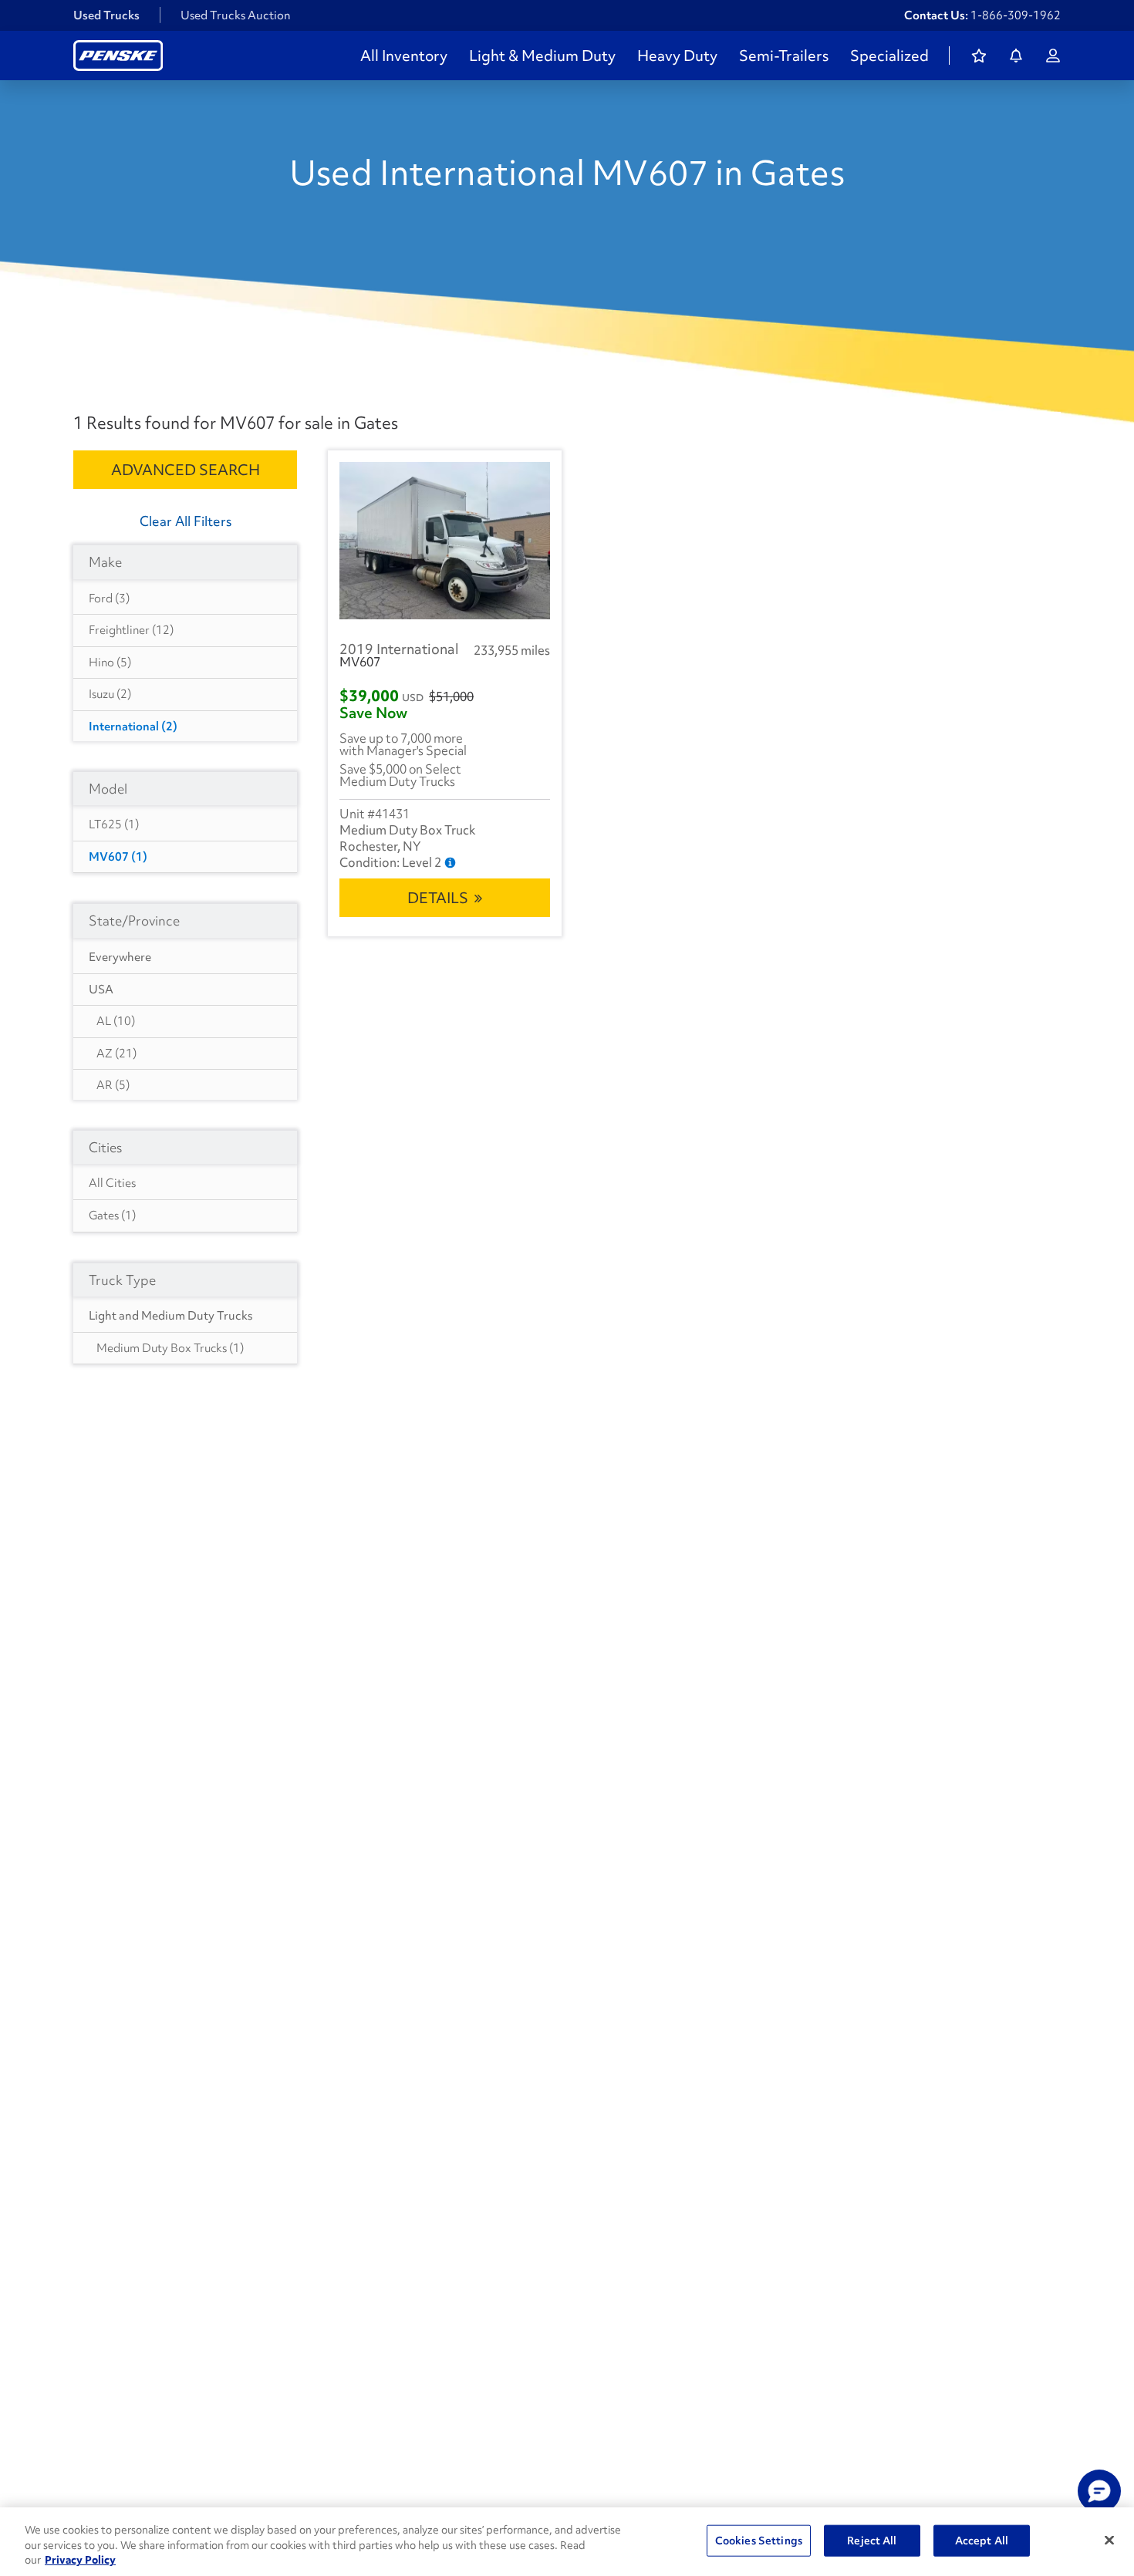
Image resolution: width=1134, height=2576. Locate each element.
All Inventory (404, 56)
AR (113, 1085)
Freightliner (131, 630)
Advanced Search (186, 470)
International (133, 727)
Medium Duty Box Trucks (170, 1348)
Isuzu (110, 694)
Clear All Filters (186, 521)
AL (116, 1021)
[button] (1099, 2491)
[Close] (1109, 2540)
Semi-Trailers (784, 56)
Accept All (982, 2540)
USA (101, 990)
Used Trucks (106, 15)
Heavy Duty (677, 56)
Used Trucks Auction (236, 15)
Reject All (872, 2540)
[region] (567, 2542)
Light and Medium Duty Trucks (170, 1316)
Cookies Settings (759, 2540)
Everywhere (120, 957)
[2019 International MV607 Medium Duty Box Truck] (445, 541)
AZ (116, 1054)
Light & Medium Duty (542, 56)
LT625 (114, 824)
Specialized (889, 56)
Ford (109, 598)
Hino (110, 663)
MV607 (118, 857)
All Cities (112, 1183)
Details (438, 898)
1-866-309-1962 (1016, 15)
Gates (112, 1216)
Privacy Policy (80, 2560)
